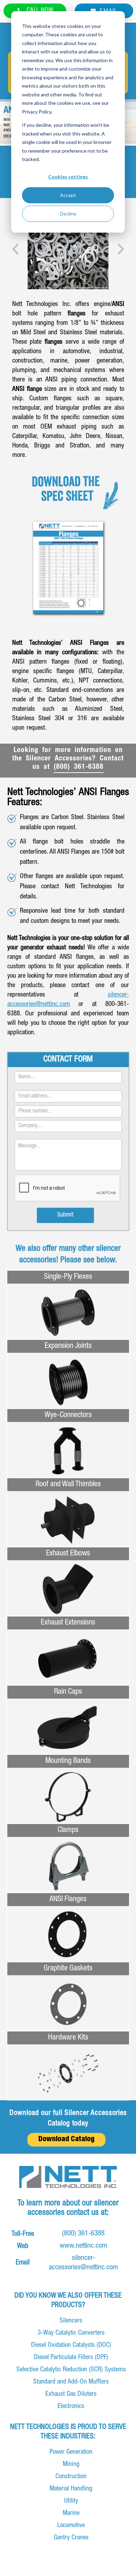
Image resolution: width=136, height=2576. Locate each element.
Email (108, 10)
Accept (68, 195)
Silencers (71, 2321)
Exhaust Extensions (68, 1623)
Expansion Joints (68, 1346)
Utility (71, 2501)
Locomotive (71, 2526)
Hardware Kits (68, 2038)
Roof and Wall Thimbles (68, 1484)
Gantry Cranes (71, 2538)
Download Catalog (66, 2140)
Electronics (71, 2406)
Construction (71, 2477)
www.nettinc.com (83, 2246)
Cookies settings (68, 177)
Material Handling (71, 2489)
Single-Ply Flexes (68, 1277)
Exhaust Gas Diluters (71, 2394)
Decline (68, 214)
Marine (71, 2513)
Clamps (68, 1830)
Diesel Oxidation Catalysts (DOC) (71, 2345)
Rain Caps (68, 1692)
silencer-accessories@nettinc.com (83, 2263)
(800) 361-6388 (79, 767)
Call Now (39, 11)
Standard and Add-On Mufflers (71, 2382)
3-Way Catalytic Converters (71, 2333)
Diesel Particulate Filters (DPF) (71, 2358)
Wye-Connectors (68, 1415)
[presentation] (15, 249)
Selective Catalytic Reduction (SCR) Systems (71, 2370)
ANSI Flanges (68, 1899)
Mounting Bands (68, 1761)
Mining (71, 2464)
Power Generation (71, 2452)
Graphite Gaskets (68, 1969)
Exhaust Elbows (68, 1554)
